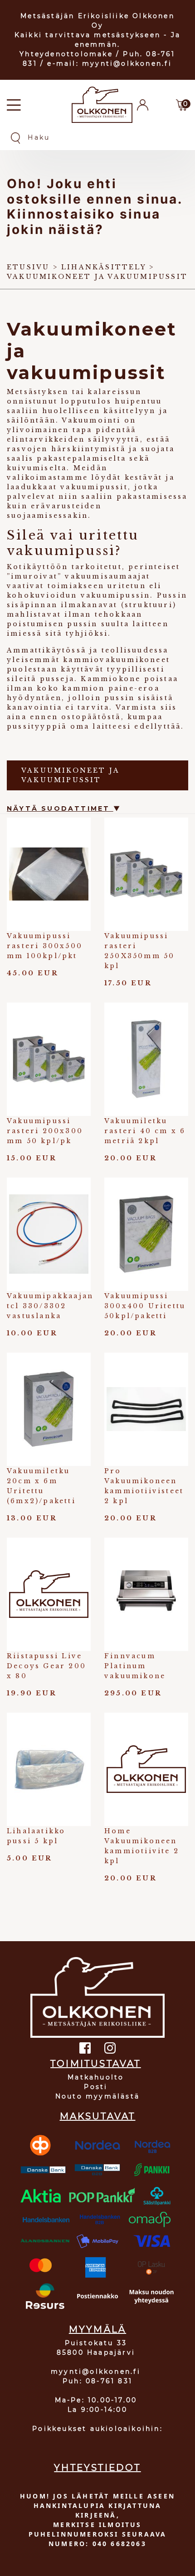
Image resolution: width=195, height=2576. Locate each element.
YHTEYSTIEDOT (97, 2468)
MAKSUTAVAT (98, 2116)
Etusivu (28, 267)
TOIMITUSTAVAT (96, 2064)
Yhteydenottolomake (66, 54)
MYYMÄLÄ (97, 2329)
